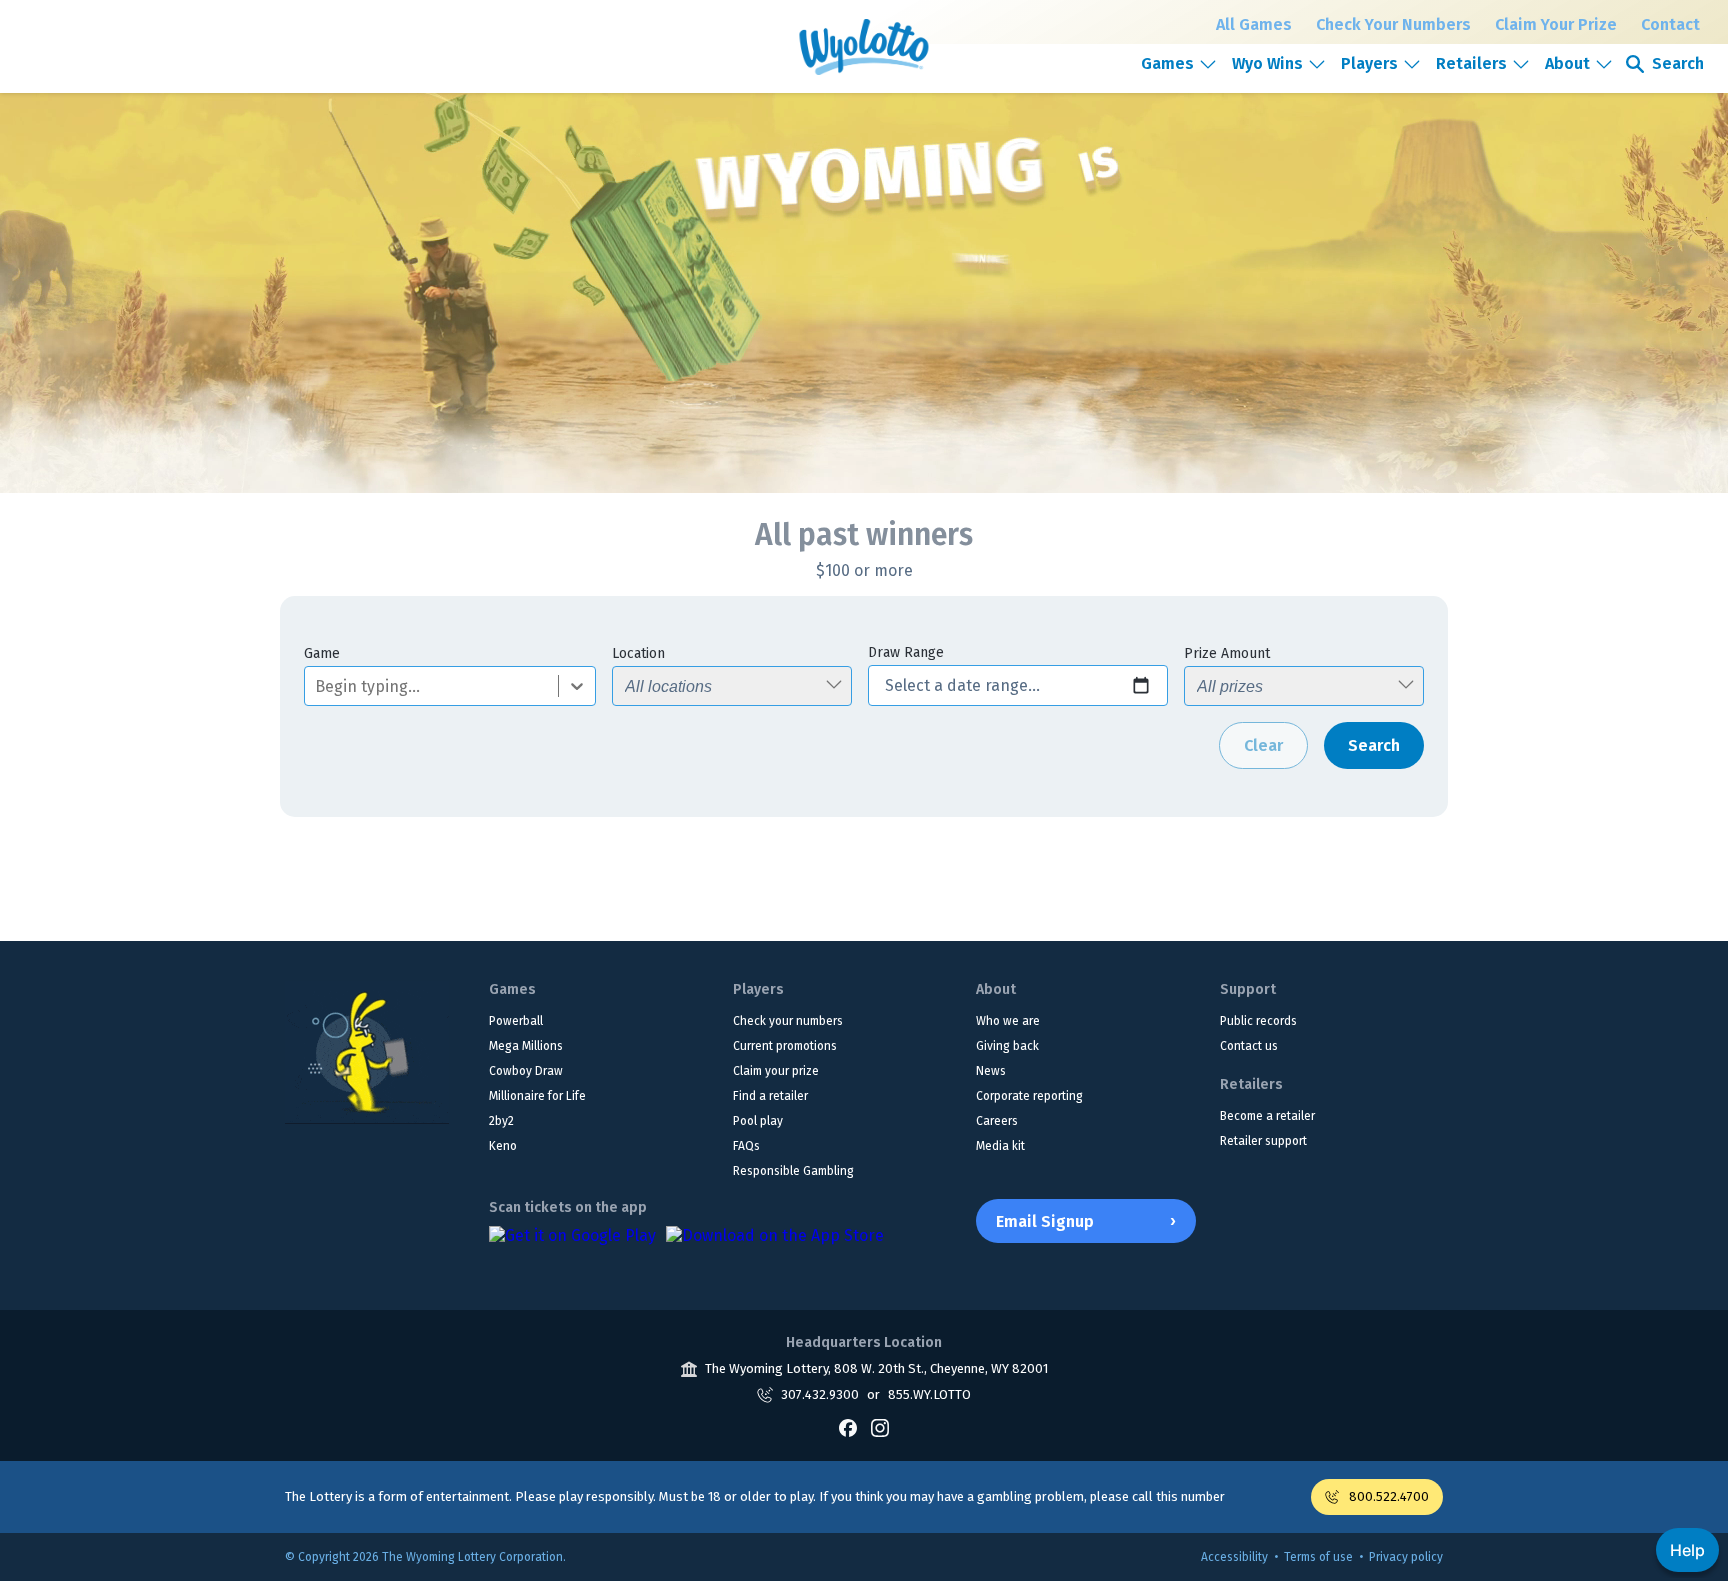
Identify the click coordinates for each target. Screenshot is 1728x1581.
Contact (1670, 24)
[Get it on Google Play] (572, 1246)
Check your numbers (788, 1021)
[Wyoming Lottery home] (863, 47)
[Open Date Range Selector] (1141, 686)
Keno (503, 1146)
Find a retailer (770, 1096)
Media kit (1000, 1146)
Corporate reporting (1029, 1096)
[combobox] (317, 686)
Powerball (516, 1021)
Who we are (1008, 1021)
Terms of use (1318, 1557)
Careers (997, 1121)
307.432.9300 (820, 1394)
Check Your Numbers (1393, 24)
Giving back (1007, 1046)
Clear (1263, 745)
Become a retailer (1267, 1116)
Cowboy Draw (526, 1071)
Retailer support (1263, 1141)
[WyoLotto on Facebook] (848, 1428)
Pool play (758, 1121)
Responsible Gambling (793, 1171)
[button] (1179, 63)
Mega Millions (526, 1046)
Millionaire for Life (537, 1096)
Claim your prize (776, 1071)
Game (322, 653)
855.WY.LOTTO (929, 1394)
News (991, 1071)
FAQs (746, 1146)
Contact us (1249, 1046)
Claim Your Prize (1556, 24)
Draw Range (906, 652)
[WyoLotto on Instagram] (880, 1428)
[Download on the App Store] (775, 1246)
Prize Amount (1227, 653)
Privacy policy (1406, 1557)
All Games (1254, 24)
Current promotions (785, 1046)
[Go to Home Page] (367, 1052)
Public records (1258, 1021)
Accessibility (1234, 1557)
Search (1374, 745)
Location (638, 653)
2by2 (501, 1121)
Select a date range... (962, 685)
